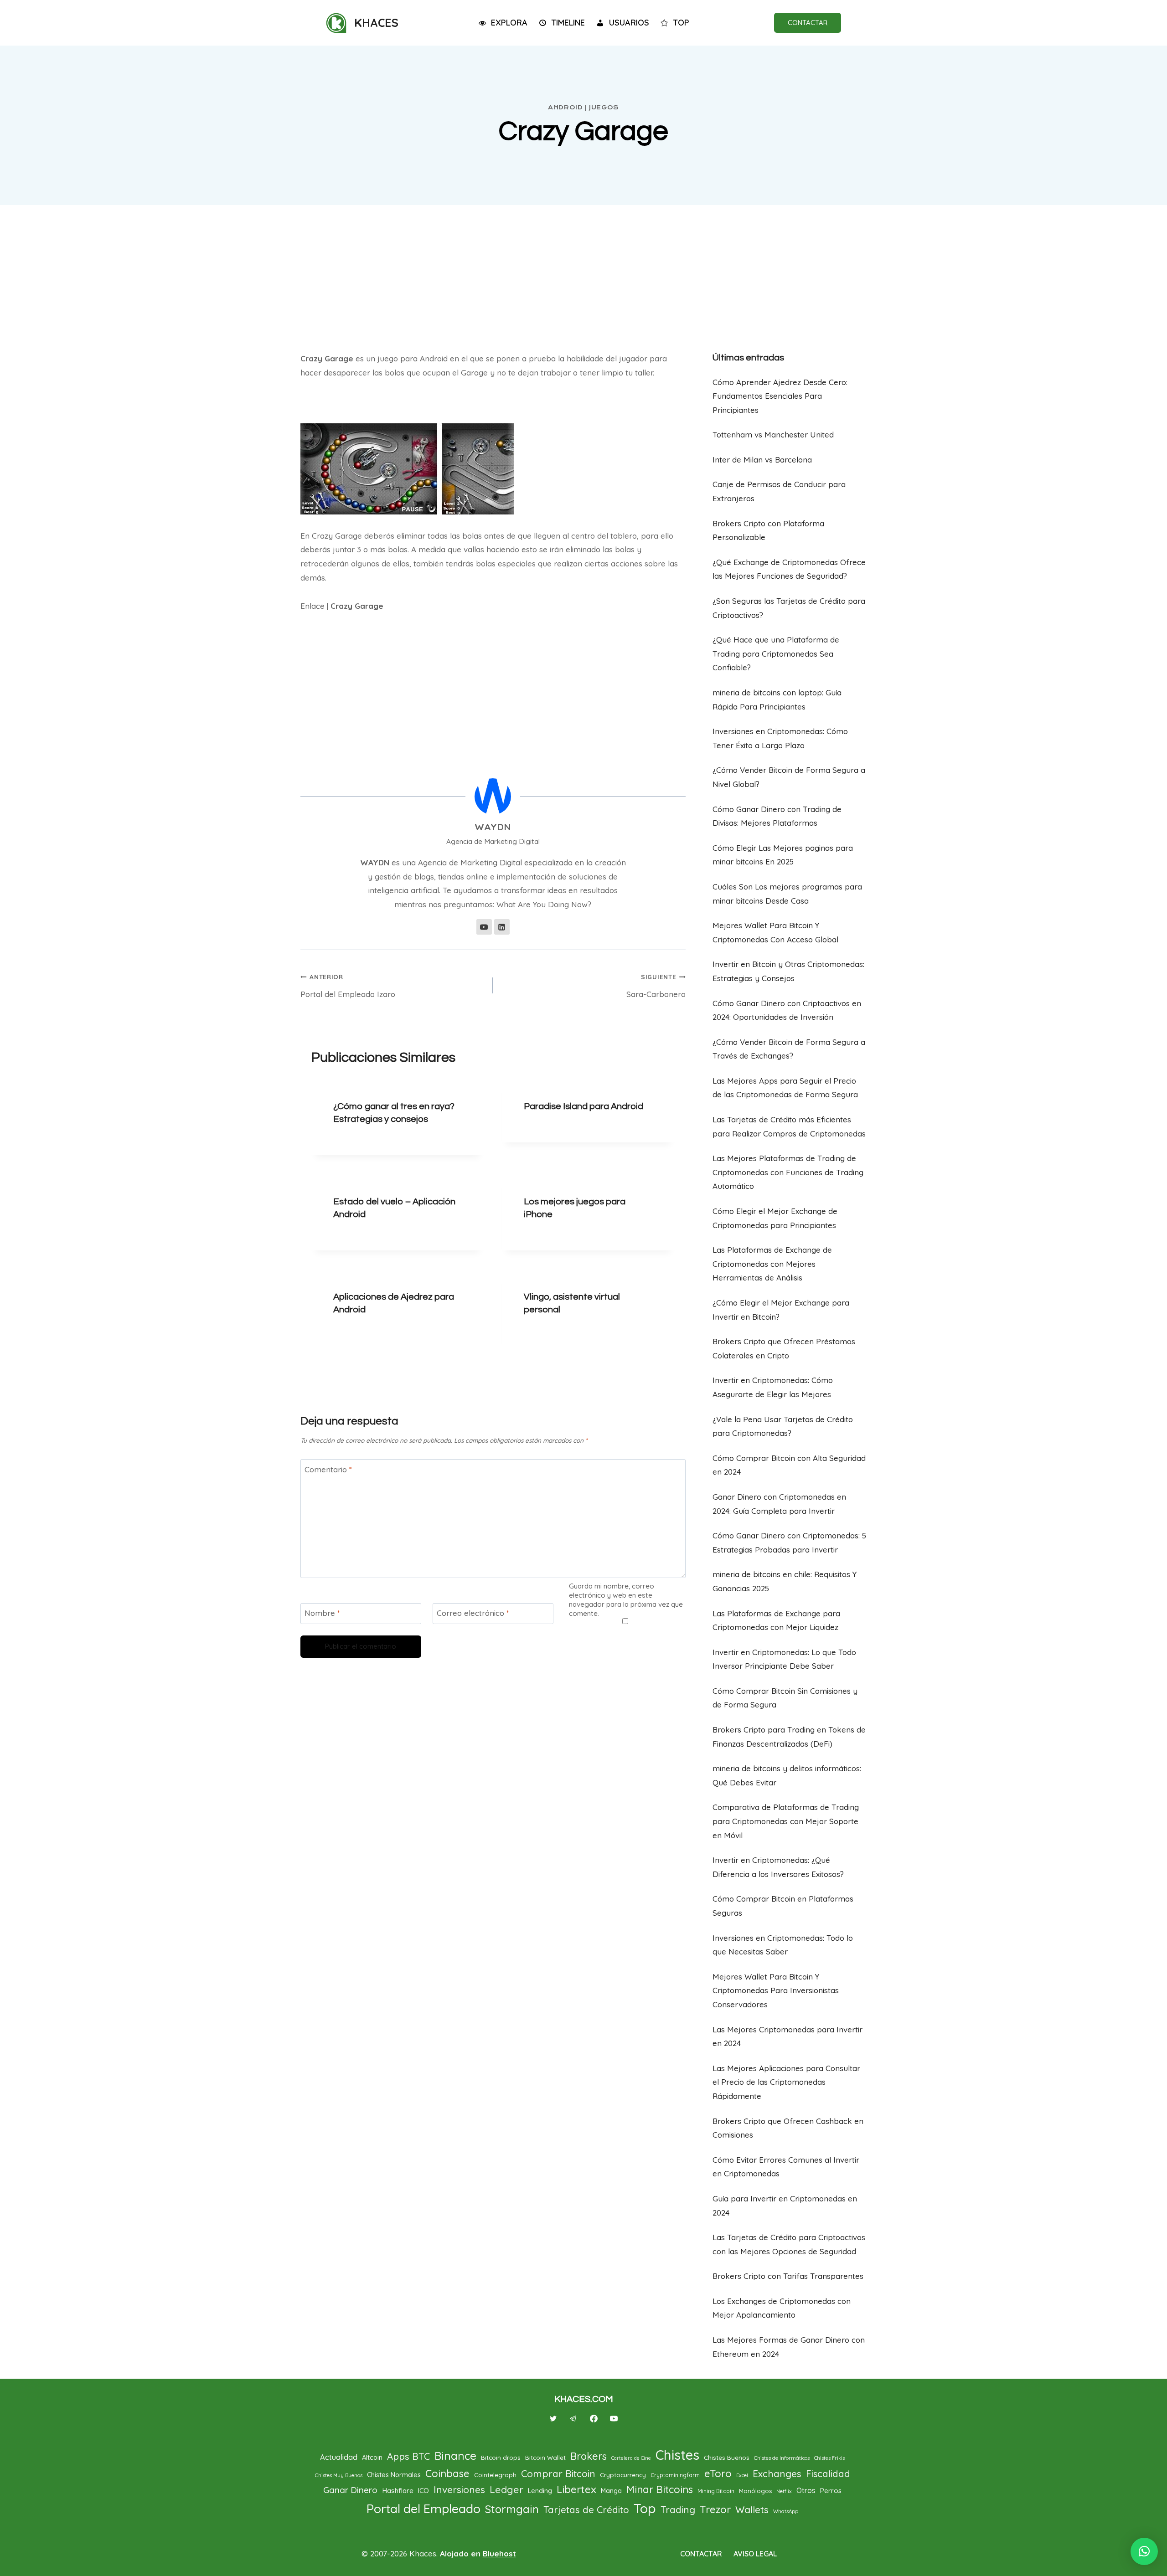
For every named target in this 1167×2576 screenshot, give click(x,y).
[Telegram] (573, 2418)
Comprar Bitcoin (558, 2473)
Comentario (328, 1469)
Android (565, 107)
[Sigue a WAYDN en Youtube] (484, 927)
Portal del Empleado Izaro (348, 986)
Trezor (715, 2509)
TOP (681, 23)
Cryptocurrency (623, 2475)
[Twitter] (553, 2418)
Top (645, 2508)
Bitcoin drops (501, 2457)
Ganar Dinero (350, 2490)
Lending (540, 2491)
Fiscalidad (828, 2474)
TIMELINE (568, 23)
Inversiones (459, 2489)
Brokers (589, 2456)
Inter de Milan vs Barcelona (762, 460)
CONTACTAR (808, 23)
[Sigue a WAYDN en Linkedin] (502, 927)
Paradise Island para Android (583, 1106)
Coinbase (447, 2473)
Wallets (752, 2509)
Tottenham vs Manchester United (773, 434)
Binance (455, 2456)
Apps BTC (408, 2456)
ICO (423, 2491)
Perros (831, 2491)
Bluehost (499, 2553)
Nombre (322, 1613)
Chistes (677, 2455)
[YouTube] (614, 2418)
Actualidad (339, 2457)
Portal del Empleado (423, 2509)
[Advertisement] (583, 274)
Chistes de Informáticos (782, 2458)
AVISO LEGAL (755, 2554)
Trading (678, 2509)
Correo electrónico (473, 1613)
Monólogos (755, 2491)
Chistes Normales (394, 2475)
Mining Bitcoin (716, 2491)
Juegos (604, 107)
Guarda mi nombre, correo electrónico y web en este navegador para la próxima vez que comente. (626, 1600)
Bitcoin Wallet (545, 2457)
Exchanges (777, 2473)
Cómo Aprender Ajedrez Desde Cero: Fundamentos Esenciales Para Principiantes (780, 396)
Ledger (506, 2489)
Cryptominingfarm (675, 2475)
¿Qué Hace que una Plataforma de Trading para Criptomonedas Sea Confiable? (776, 653)
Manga (611, 2491)
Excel (742, 2475)
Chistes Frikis (829, 2458)
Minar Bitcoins (660, 2489)
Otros (806, 2490)
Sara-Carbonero (656, 986)
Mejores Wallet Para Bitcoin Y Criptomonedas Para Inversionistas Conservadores (776, 1990)
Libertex (576, 2489)
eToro (718, 2473)
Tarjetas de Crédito (586, 2510)
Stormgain (512, 2509)
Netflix (784, 2491)
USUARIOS (629, 23)
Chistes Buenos (727, 2457)
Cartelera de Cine (631, 2458)
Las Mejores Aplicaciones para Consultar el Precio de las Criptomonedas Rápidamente (786, 2082)
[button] (1144, 2551)
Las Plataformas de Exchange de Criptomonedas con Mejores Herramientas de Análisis (772, 1264)
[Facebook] (594, 2418)
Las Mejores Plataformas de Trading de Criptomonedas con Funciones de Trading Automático (788, 1172)
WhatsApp (786, 2511)
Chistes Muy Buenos (339, 2475)
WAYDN (493, 827)
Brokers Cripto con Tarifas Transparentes (788, 2276)
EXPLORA (509, 23)
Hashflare (398, 2490)
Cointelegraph (495, 2475)
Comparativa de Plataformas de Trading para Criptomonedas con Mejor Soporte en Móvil (786, 1821)
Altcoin (372, 2457)
